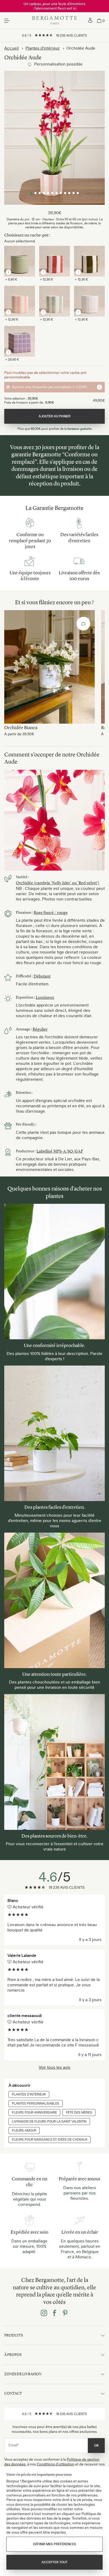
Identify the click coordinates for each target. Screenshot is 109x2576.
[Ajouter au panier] (83, 624)
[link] (90, 21)
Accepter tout (54, 2562)
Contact (13, 2393)
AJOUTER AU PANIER (54, 416)
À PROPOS (13, 2355)
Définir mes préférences (55, 2544)
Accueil (12, 48)
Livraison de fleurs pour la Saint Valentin (49, 2122)
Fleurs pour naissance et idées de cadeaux (50, 2140)
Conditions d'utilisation (56, 2464)
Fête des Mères (79, 2113)
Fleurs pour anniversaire (34, 2113)
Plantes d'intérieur (43, 48)
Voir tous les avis (54, 2067)
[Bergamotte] (55, 21)
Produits (13, 2335)
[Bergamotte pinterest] (65, 2313)
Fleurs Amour (24, 2131)
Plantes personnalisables (36, 2103)
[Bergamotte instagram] (44, 2313)
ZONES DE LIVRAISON (23, 2374)
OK (96, 2446)
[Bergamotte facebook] (54, 2313)
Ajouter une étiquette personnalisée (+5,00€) (49, 387)
